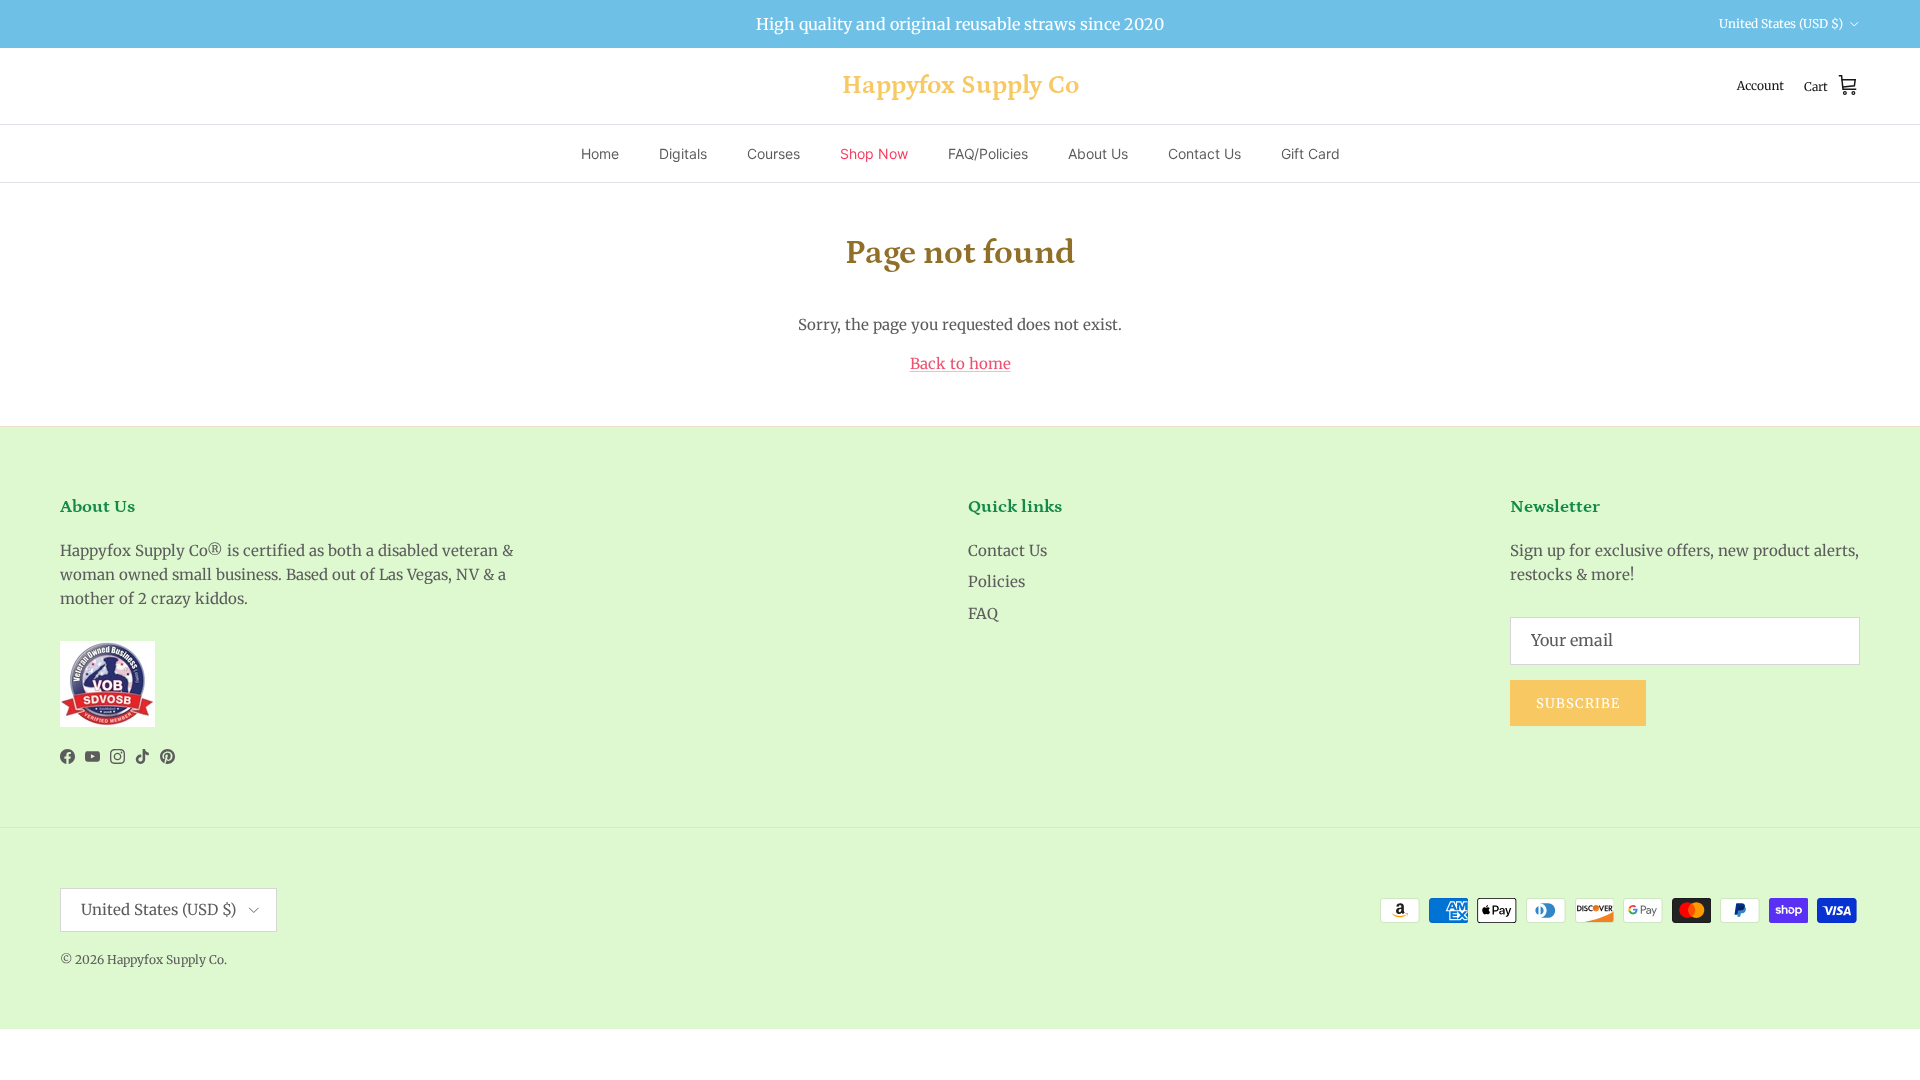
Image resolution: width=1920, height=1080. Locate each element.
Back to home (960, 363)
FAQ (983, 613)
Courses (773, 153)
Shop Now (874, 153)
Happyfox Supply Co (165, 959)
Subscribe (1578, 703)
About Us (1098, 153)
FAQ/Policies (988, 153)
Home (600, 153)
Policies (996, 581)
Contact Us (1204, 153)
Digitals (683, 153)
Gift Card (1310, 153)
